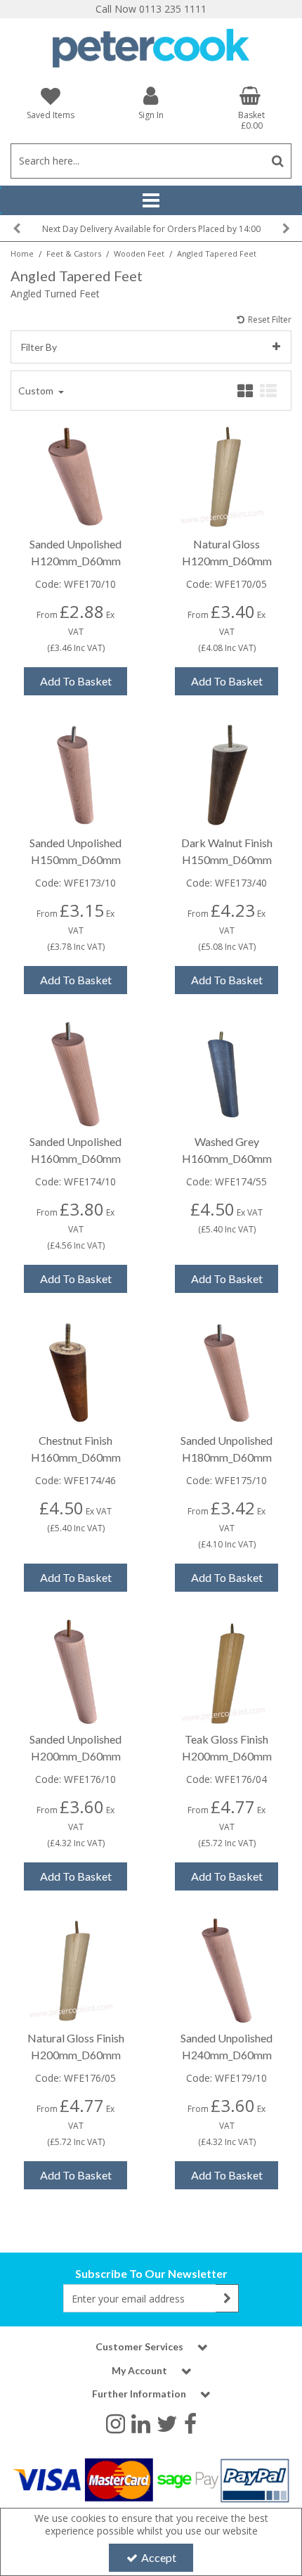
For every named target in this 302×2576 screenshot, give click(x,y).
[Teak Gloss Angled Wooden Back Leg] (227, 1671)
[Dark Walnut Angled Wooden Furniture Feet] (227, 774)
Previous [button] (16, 228)
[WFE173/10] (76, 774)
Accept (159, 2557)
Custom (37, 391)
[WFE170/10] (76, 476)
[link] (116, 2423)
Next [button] (286, 228)
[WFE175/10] (227, 1372)
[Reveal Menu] (151, 200)
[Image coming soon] (76, 1073)
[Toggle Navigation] (151, 200)
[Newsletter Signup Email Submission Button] (227, 2298)
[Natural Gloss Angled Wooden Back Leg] (76, 1970)
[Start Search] (278, 161)
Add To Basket (76, 681)
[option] (151, 228)
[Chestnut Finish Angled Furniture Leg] (76, 1372)
